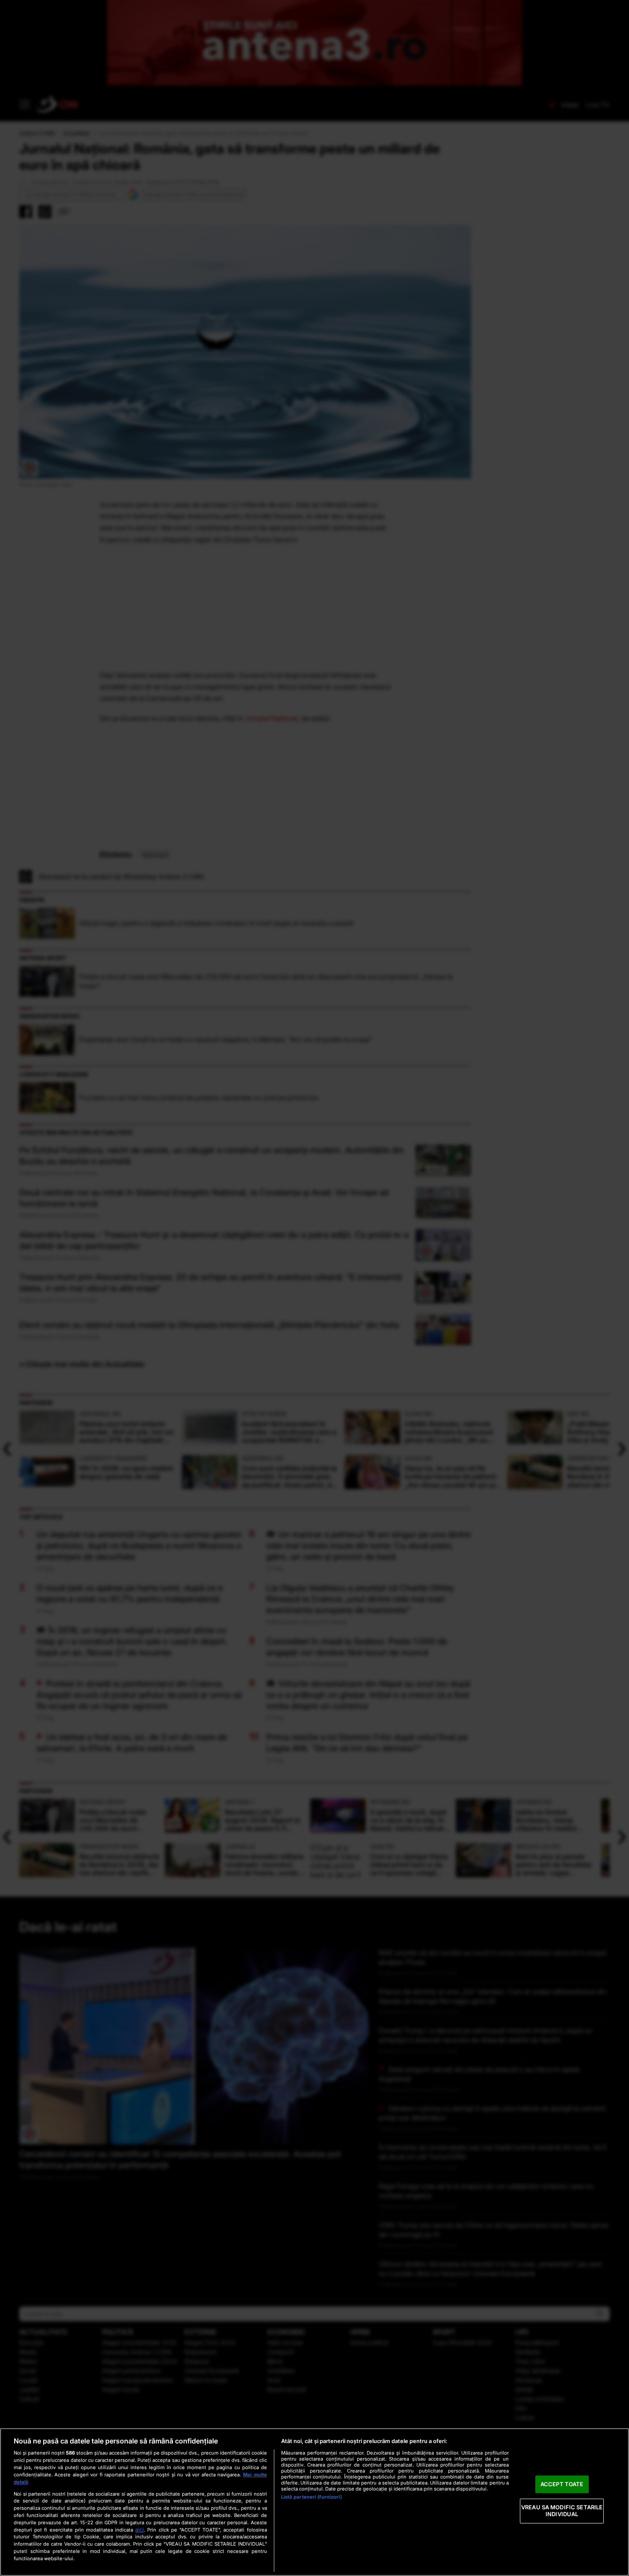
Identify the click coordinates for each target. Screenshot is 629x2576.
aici (139, 2530)
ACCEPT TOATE (562, 2484)
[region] (314, 2502)
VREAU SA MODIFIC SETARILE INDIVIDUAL (562, 2511)
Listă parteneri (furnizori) (312, 2497)
